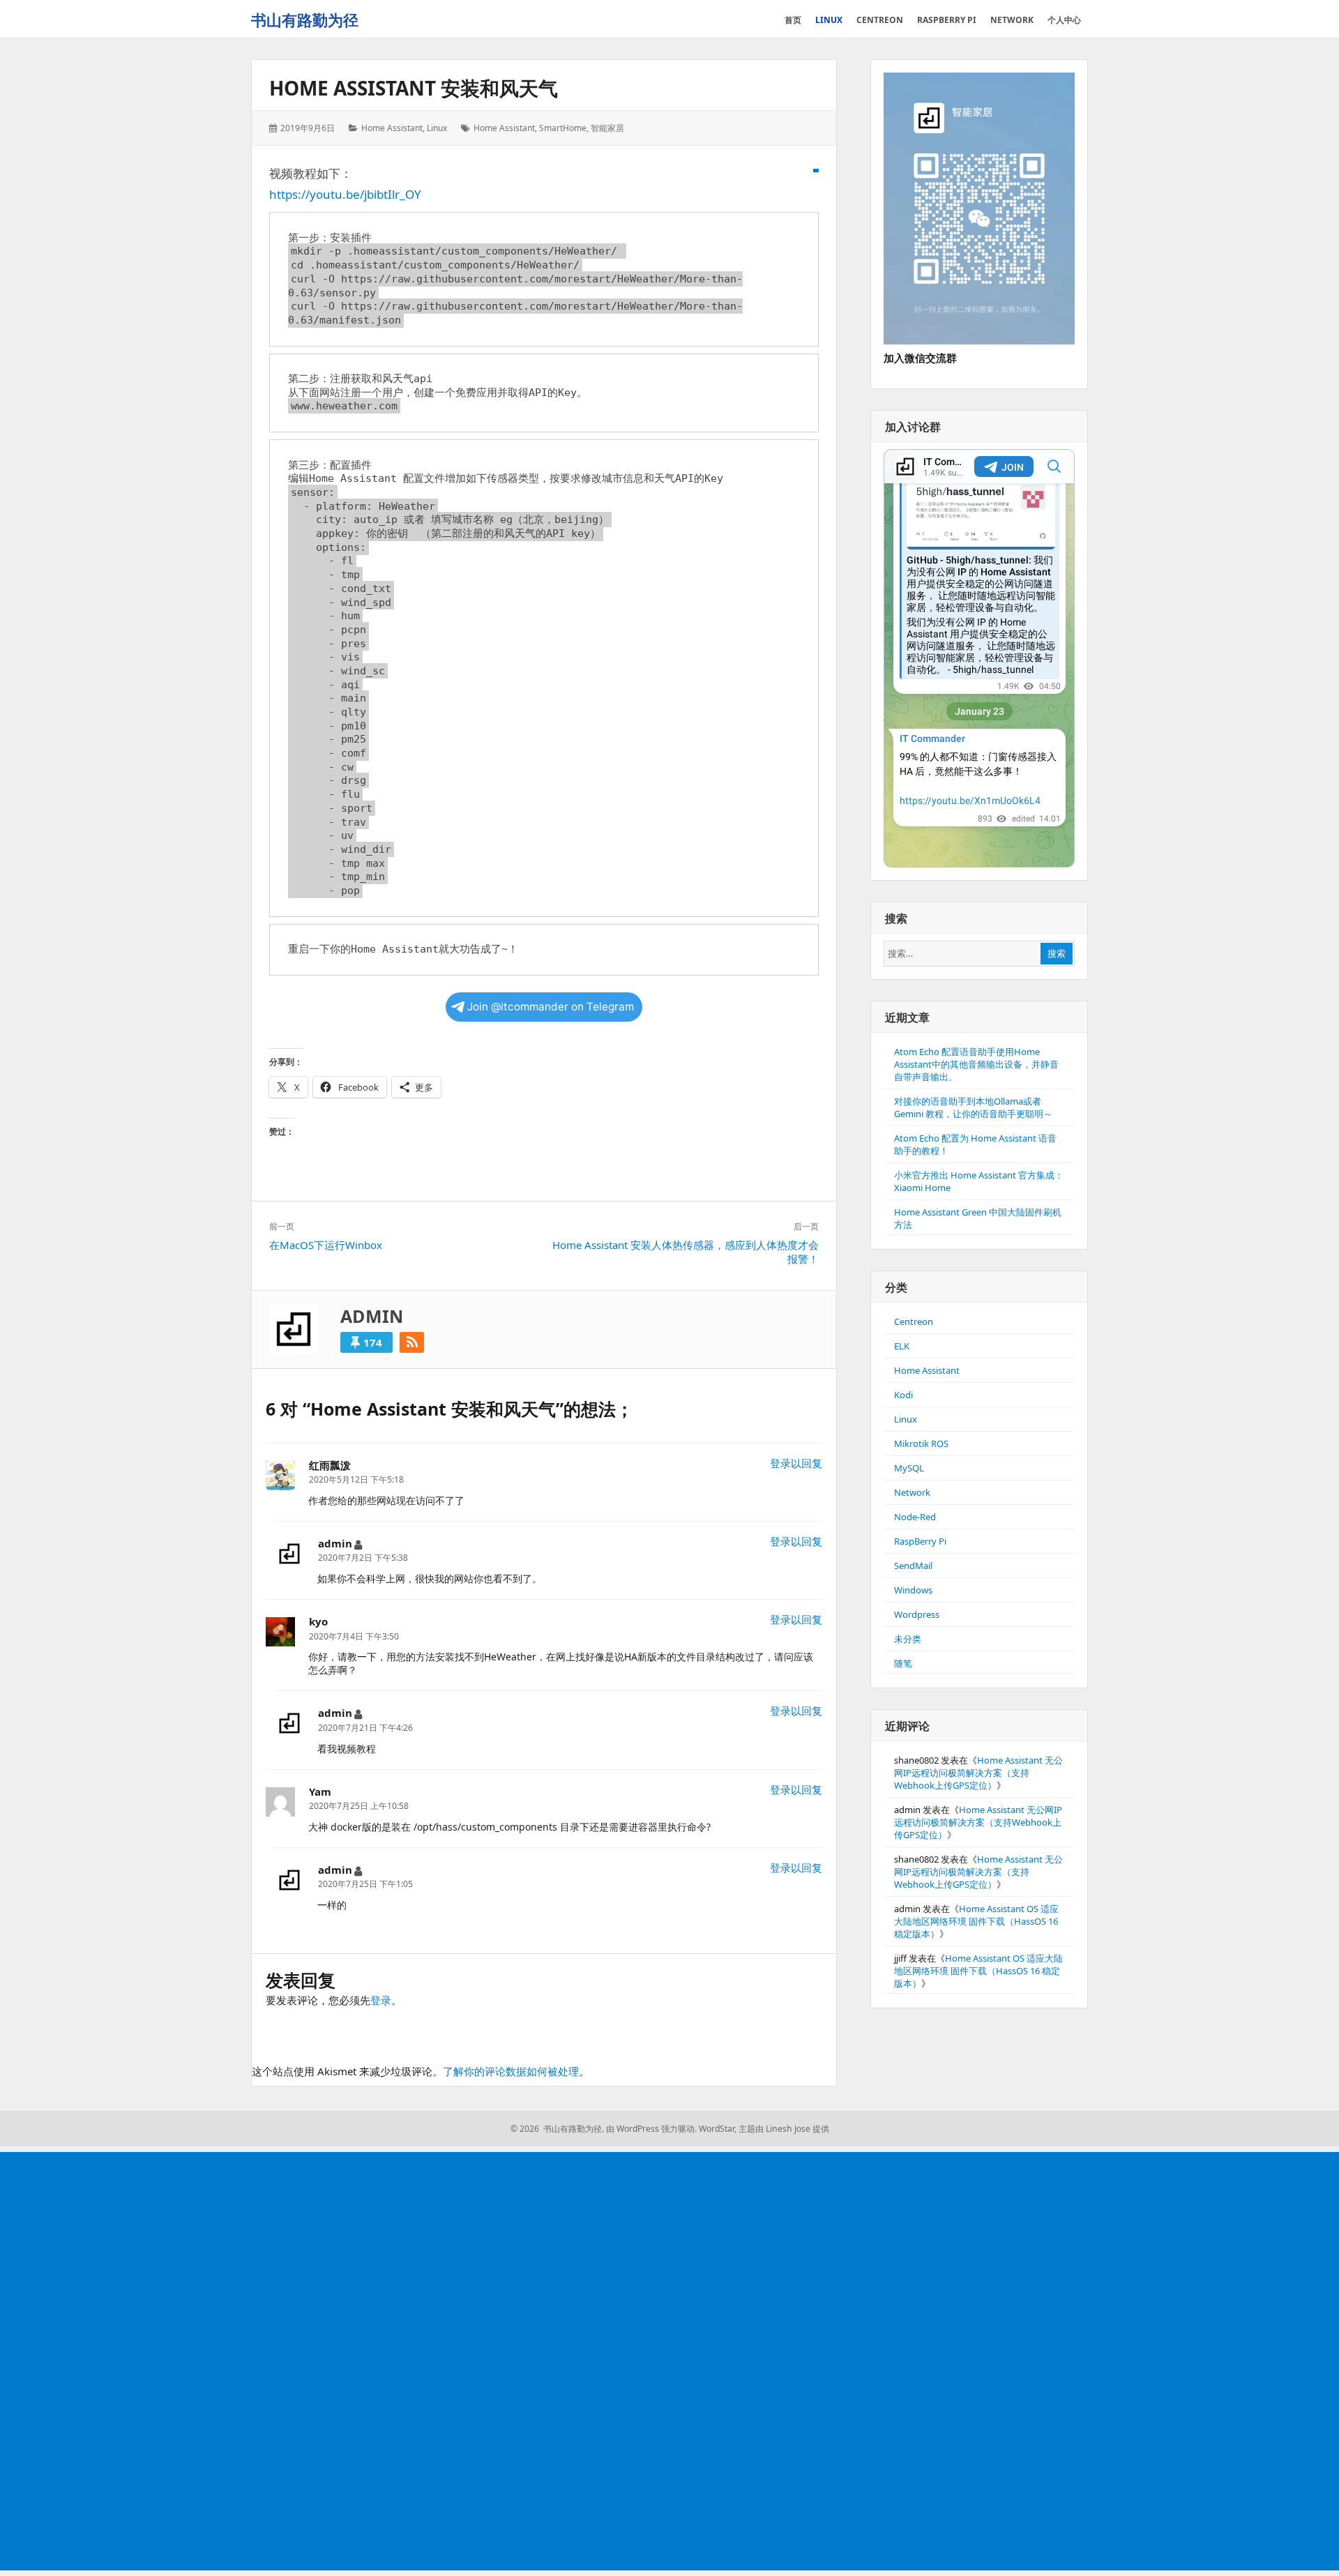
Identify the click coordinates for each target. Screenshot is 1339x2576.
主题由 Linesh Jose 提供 (784, 2129)
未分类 (908, 1639)
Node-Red (915, 1517)
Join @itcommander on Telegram (551, 1007)
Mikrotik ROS (921, 1444)
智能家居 (607, 128)
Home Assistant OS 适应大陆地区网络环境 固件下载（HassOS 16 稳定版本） (976, 1921)
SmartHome (563, 128)
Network (912, 1492)
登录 (381, 2000)
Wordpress (917, 1614)
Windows (913, 1590)
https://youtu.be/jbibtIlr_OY (345, 194)
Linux (437, 128)
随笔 (903, 1663)
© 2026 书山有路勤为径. (557, 2129)
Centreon (914, 1321)
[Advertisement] (421, 2363)
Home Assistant (392, 128)
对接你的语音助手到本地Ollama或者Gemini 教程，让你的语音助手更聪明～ (973, 1107)
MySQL (909, 1468)
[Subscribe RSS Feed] (412, 1342)
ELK (902, 1346)
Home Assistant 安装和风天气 (414, 88)
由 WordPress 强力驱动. (651, 2129)
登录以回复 (796, 1463)
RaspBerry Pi (920, 1541)
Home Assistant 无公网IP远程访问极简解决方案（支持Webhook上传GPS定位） (978, 1773)
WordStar (717, 2129)
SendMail (913, 1566)
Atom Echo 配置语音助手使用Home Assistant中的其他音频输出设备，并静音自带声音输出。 (976, 1064)
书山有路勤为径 (305, 20)
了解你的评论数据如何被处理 (511, 2071)
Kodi (903, 1395)
